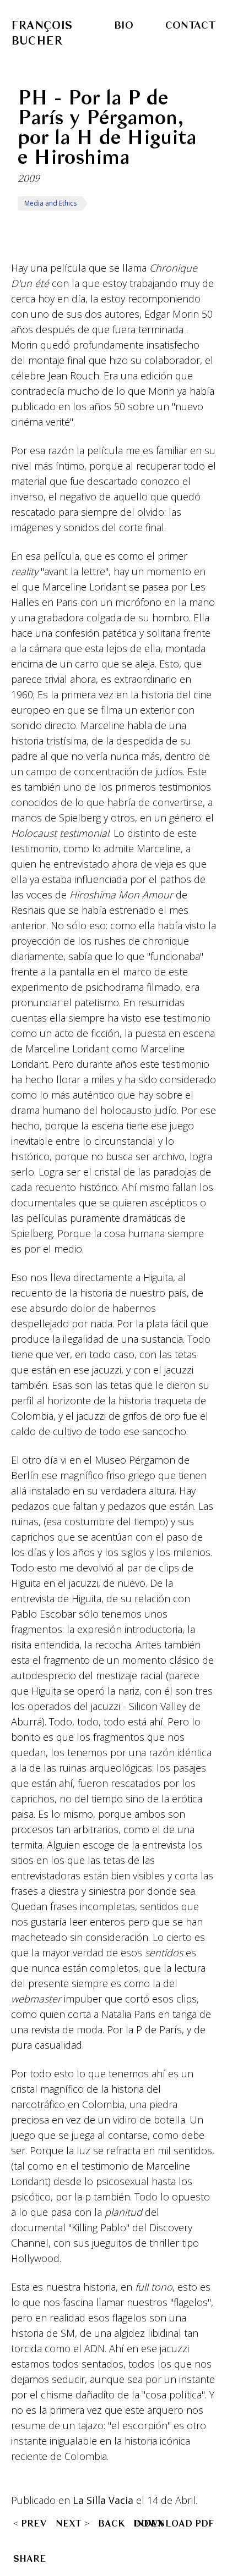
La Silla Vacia (103, 2500)
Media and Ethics (50, 203)
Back (111, 2523)
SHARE (29, 2558)
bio (123, 25)
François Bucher (42, 33)
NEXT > (72, 2523)
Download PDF (174, 2523)
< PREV (30, 2523)
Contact (191, 25)
